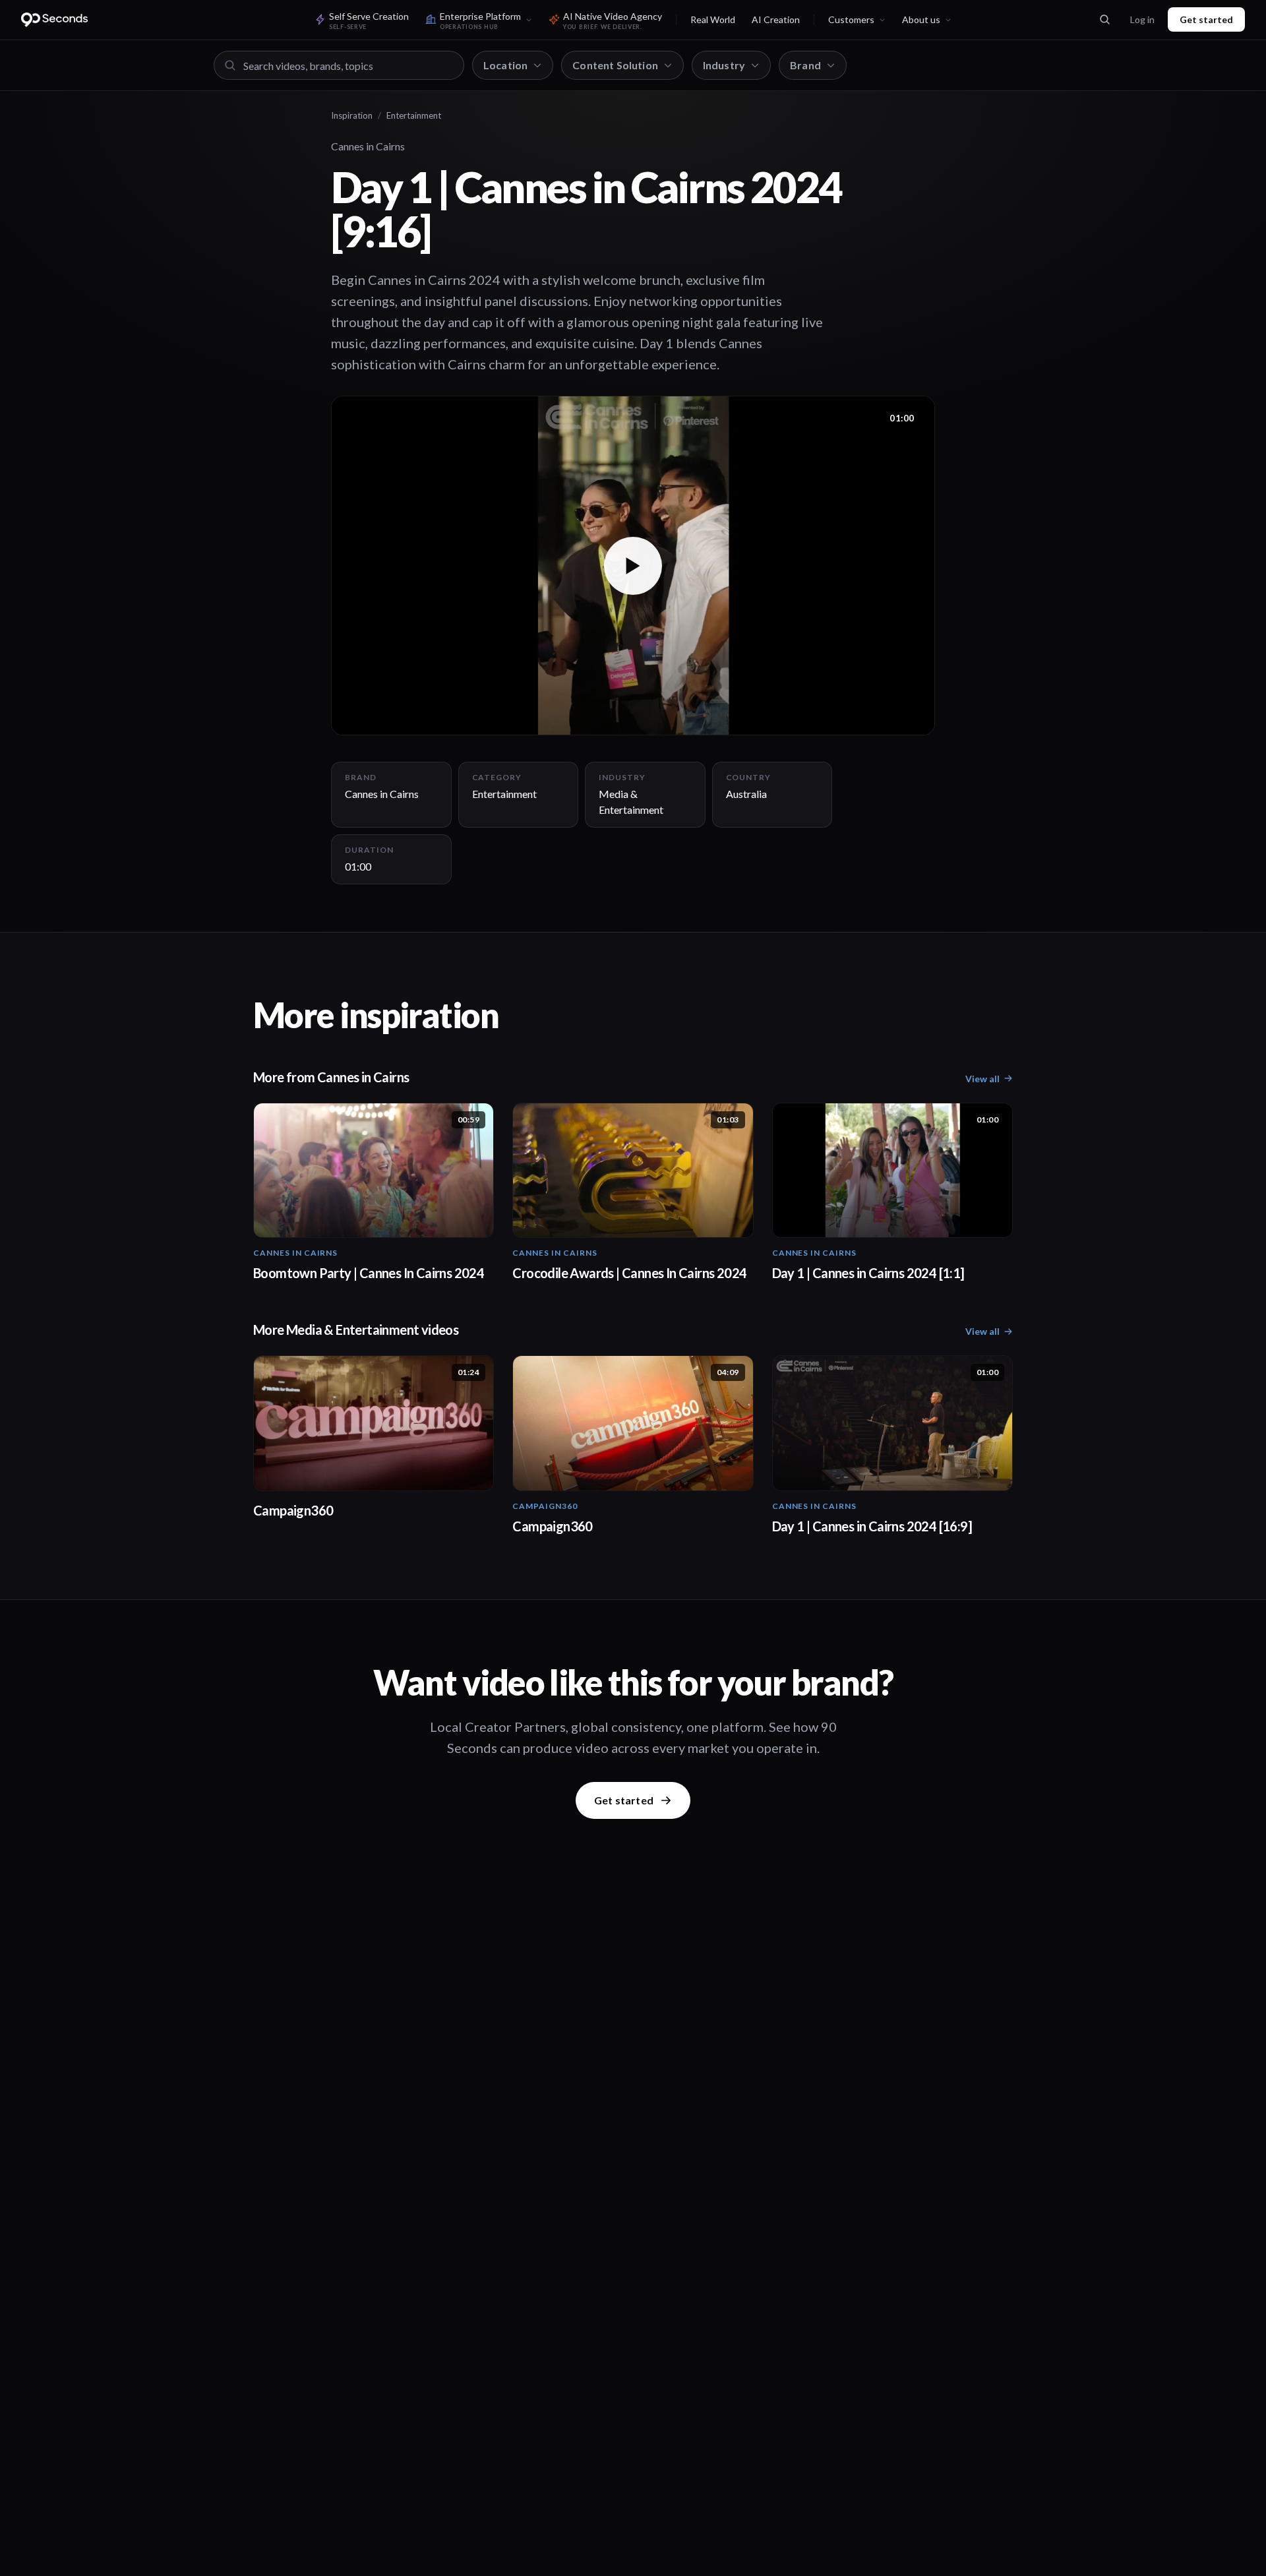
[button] (633, 566)
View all (982, 1079)
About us (921, 19)
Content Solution (615, 65)
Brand (805, 65)
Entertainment (414, 115)
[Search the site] (1104, 20)
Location (505, 65)
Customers (851, 19)
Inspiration (352, 115)
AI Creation (776, 19)
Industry (724, 65)
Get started (1206, 19)
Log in (1142, 19)
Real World (713, 19)
